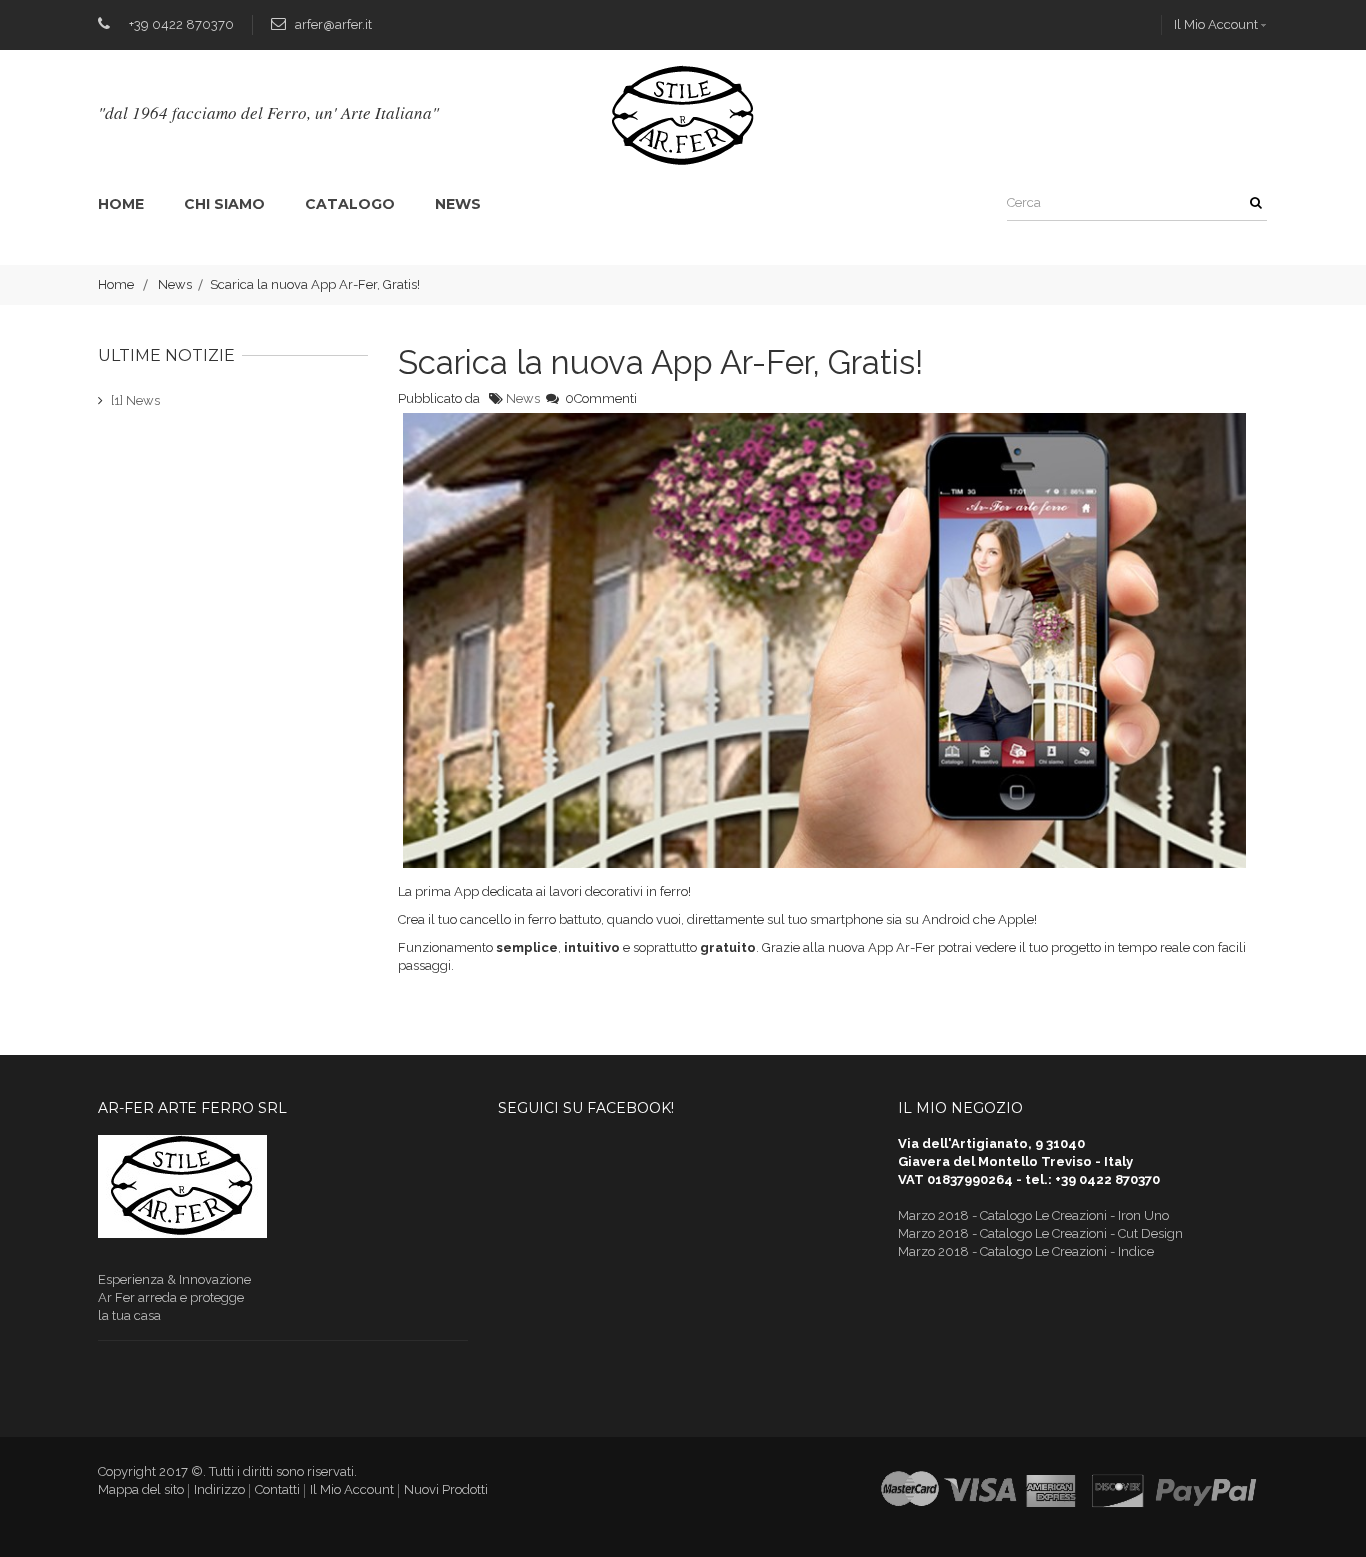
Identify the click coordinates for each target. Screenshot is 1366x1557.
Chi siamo (224, 204)
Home (121, 204)
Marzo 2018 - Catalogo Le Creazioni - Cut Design (1040, 1233)
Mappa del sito (141, 1489)
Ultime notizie (166, 355)
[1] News (135, 400)
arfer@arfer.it (333, 24)
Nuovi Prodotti (446, 1489)
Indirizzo (219, 1489)
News (458, 204)
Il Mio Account (1216, 24)
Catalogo (350, 204)
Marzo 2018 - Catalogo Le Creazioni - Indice (1026, 1251)
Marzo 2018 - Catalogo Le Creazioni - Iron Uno (1033, 1215)
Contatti (277, 1489)
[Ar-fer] (683, 115)
